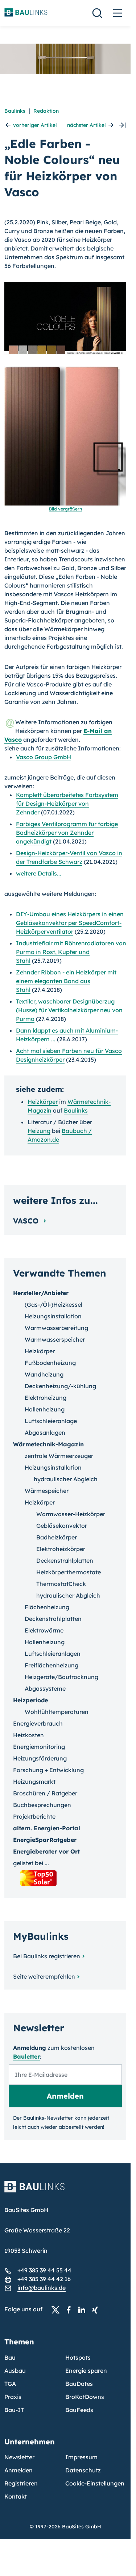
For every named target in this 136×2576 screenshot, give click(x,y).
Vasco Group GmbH (44, 757)
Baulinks (15, 111)
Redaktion (46, 111)
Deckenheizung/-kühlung (60, 1386)
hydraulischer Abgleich (66, 1479)
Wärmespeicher (47, 1491)
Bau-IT (14, 2410)
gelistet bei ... (31, 1863)
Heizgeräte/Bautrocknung (61, 1677)
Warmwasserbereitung (56, 1328)
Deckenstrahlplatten (65, 1561)
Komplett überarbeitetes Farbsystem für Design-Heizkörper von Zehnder (67, 804)
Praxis (13, 2397)
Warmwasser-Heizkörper (71, 1514)
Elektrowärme (44, 1630)
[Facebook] (71, 2309)
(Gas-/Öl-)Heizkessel (53, 1305)
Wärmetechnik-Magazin (48, 1444)
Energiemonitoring (39, 1747)
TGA (10, 2384)
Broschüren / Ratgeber (45, 1793)
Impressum (81, 2457)
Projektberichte (34, 1816)
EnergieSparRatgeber (45, 1840)
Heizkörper (43, 1102)
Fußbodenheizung (50, 1363)
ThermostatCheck (61, 1584)
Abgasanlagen (45, 1433)
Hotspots (78, 2357)
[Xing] (97, 2309)
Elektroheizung (46, 1398)
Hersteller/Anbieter (41, 1293)
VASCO (27, 1221)
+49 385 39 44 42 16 (44, 2279)
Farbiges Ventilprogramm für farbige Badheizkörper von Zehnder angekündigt (67, 833)
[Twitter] (58, 2309)
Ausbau (15, 2371)
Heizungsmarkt (34, 1782)
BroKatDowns (85, 2397)
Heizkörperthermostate (69, 1572)
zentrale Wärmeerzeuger (59, 1456)
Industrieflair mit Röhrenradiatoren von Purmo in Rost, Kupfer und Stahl (71, 952)
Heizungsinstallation (53, 1316)
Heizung (39, 1131)
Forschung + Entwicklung (48, 1770)
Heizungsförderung (40, 1758)
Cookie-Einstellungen (95, 2483)
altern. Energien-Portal (47, 1828)
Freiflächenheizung (51, 1665)
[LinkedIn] (84, 2309)
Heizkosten (28, 1735)
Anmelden (18, 2470)
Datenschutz (83, 2470)
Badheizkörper (57, 1537)
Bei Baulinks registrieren (47, 1956)
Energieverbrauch (38, 1723)
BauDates (79, 2384)
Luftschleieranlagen (53, 1654)
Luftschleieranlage (51, 1421)
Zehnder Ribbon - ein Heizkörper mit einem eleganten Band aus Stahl (66, 981)
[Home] (65, 2191)
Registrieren (21, 2483)
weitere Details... (39, 873)
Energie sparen (86, 2371)
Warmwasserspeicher (55, 1339)
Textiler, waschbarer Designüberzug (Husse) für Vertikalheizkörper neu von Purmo (69, 1010)
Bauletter (26, 2056)
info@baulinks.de (42, 2288)
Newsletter (19, 2457)
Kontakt (16, 2496)
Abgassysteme (45, 1688)
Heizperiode (30, 1700)
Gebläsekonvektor (62, 1526)
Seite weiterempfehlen (44, 1976)
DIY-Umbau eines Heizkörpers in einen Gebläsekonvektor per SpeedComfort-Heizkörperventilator (70, 923)
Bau (10, 2357)
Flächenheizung (47, 1607)
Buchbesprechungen (42, 1805)
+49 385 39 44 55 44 (44, 2270)
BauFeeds (79, 2410)
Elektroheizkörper (61, 1549)
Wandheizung (44, 1374)
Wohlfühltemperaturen (57, 1712)
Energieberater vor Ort (46, 1851)
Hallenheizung (45, 1409)
